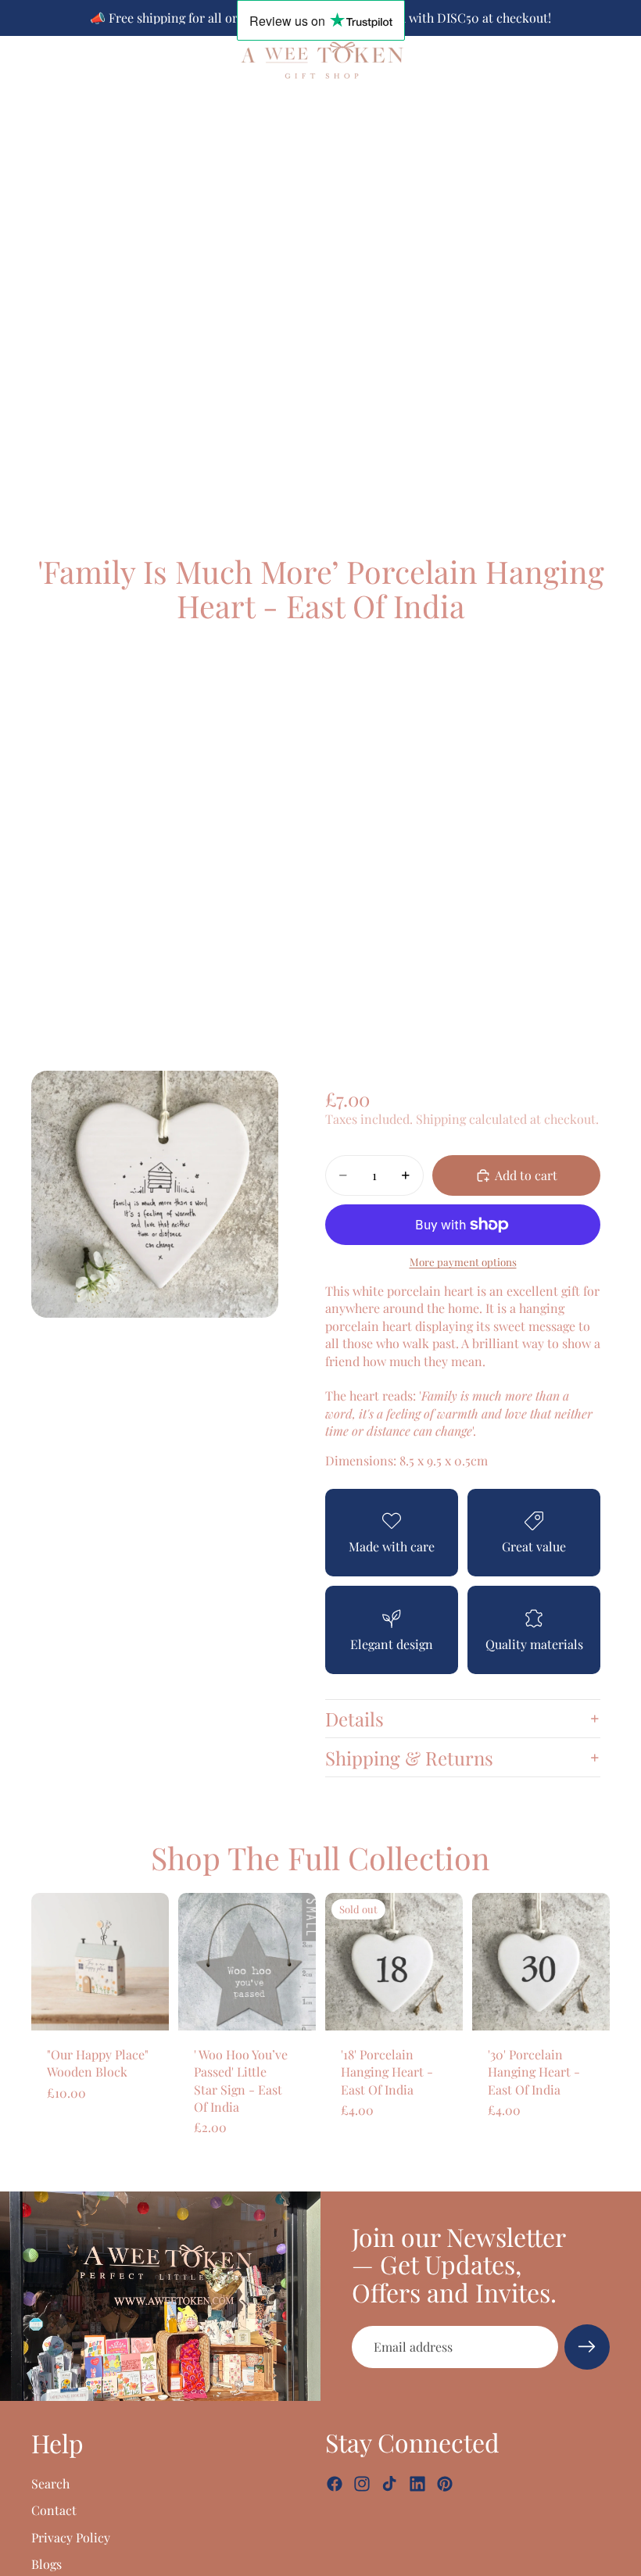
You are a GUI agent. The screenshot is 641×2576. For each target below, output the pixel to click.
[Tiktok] (389, 2484)
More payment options (463, 1262)
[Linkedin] (417, 2484)
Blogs (47, 2564)
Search (50, 2483)
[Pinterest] (445, 2484)
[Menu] (18, 59)
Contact (54, 2510)
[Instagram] (362, 2484)
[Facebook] (335, 2484)
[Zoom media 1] (155, 1194)
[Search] (52, 59)
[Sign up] (587, 2347)
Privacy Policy (71, 2537)
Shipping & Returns (409, 1758)
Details (355, 1719)
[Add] (145, 2006)
